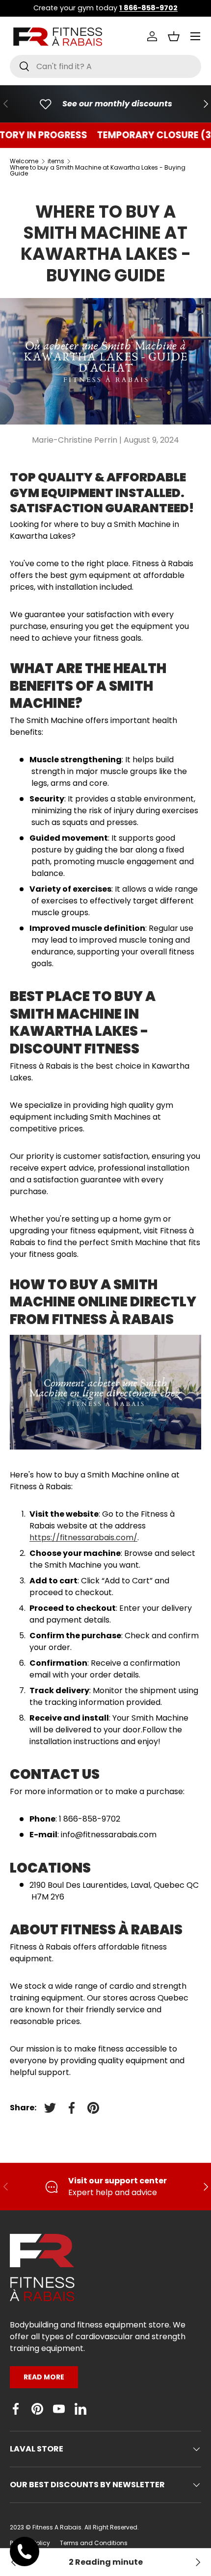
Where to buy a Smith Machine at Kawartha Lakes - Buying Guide (98, 171)
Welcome (24, 161)
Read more (44, 2377)
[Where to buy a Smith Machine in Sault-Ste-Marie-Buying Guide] (14, 2562)
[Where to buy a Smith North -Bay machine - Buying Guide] (197, 2562)
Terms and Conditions (94, 2543)
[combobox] (105, 66)
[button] (174, 36)
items (56, 161)
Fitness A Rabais (57, 2527)
